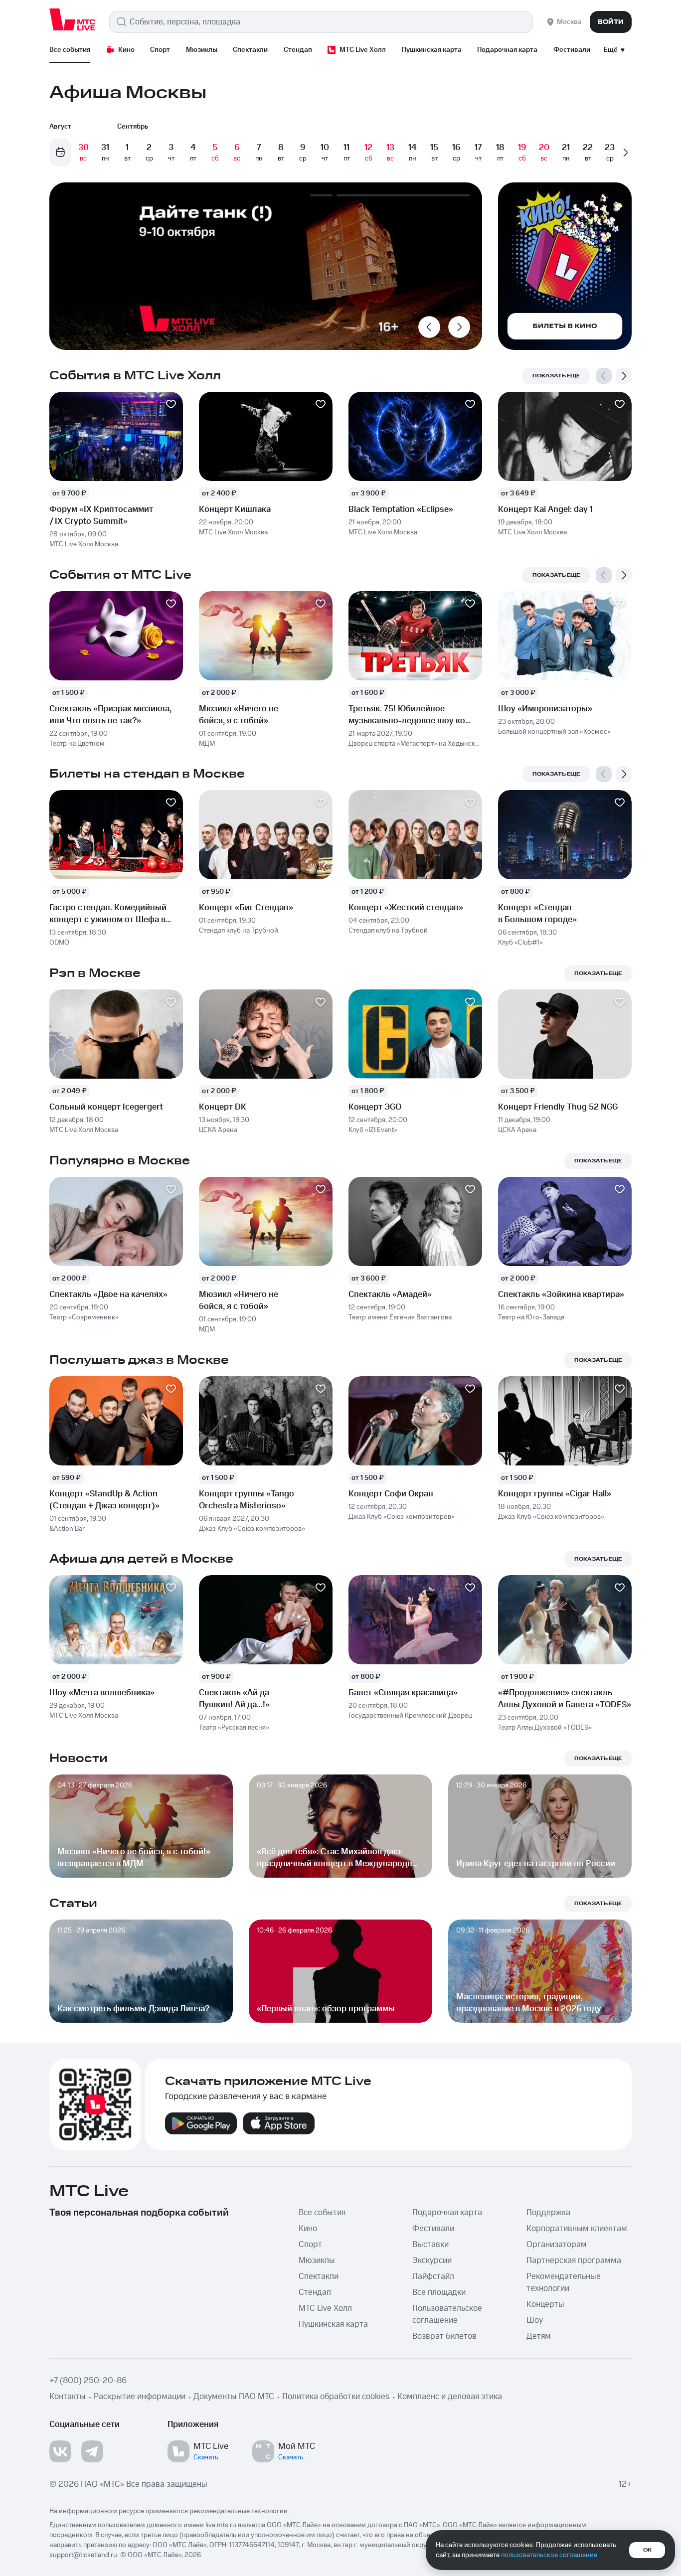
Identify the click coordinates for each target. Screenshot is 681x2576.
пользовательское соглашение (549, 2555)
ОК (647, 2550)
